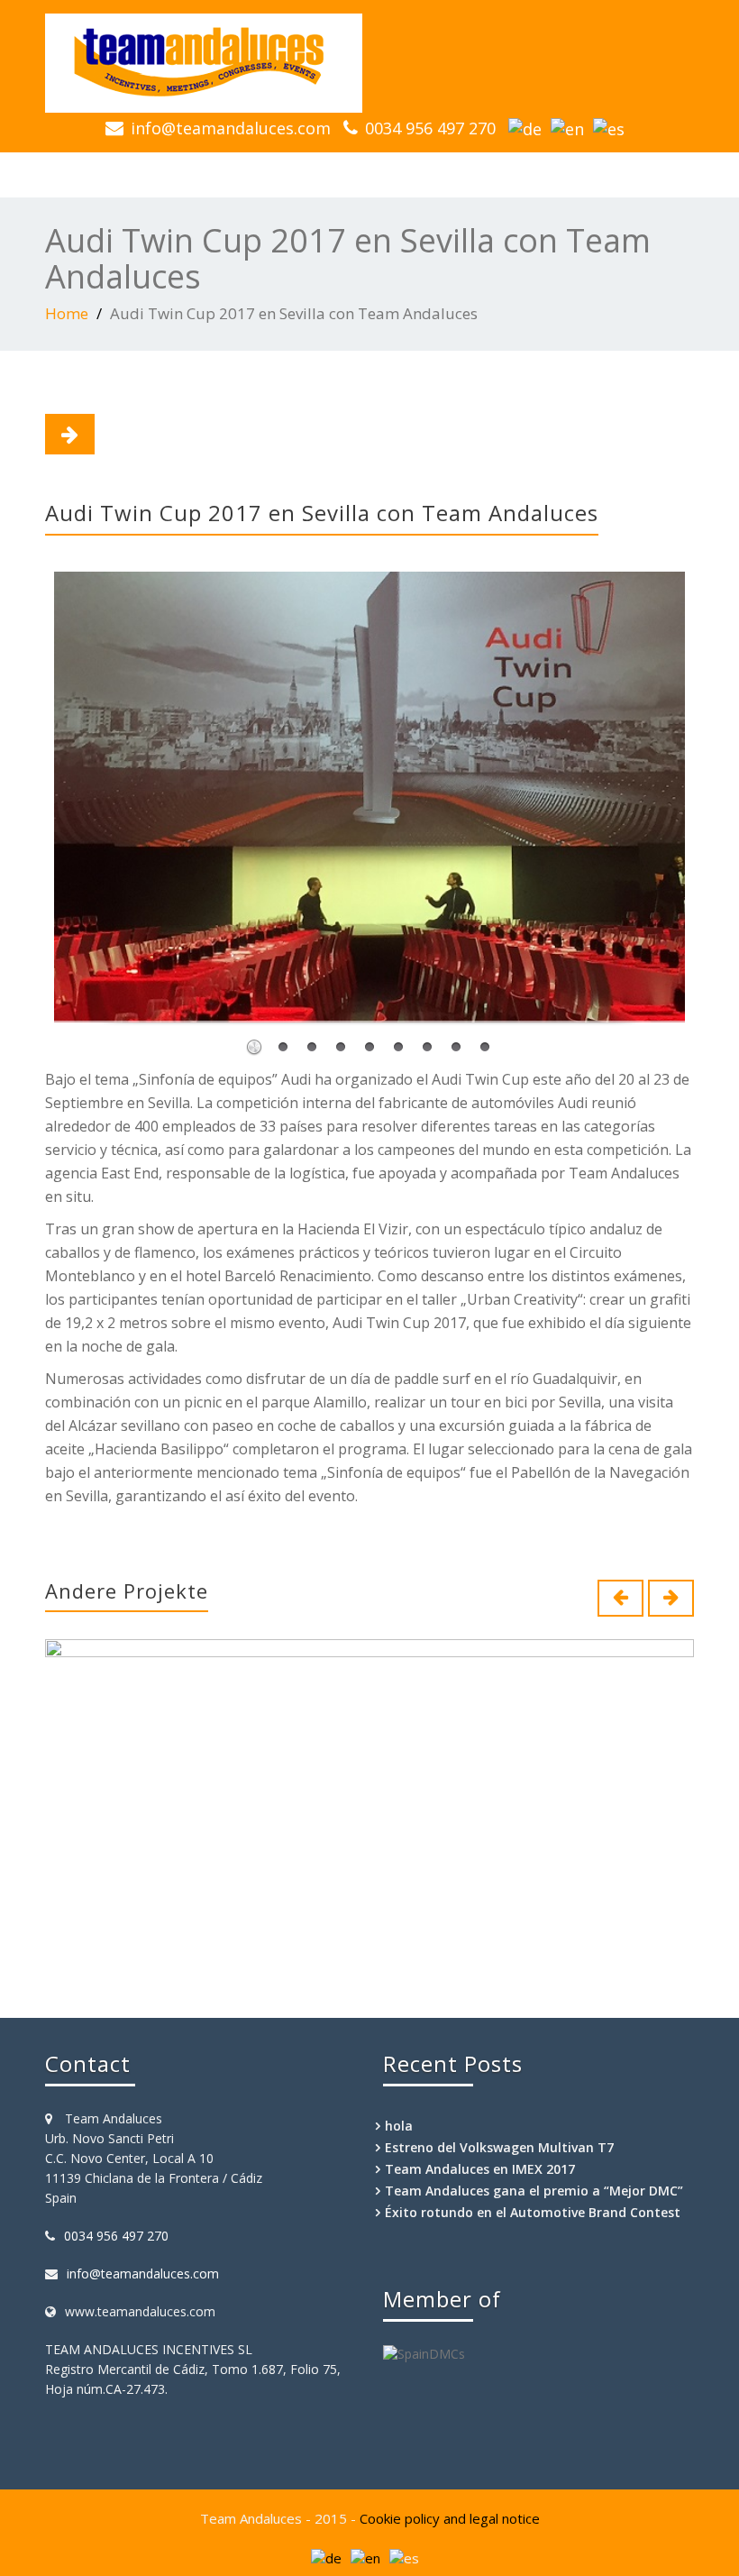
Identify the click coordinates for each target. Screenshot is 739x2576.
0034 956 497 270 (430, 128)
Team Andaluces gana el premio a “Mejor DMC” (534, 2191)
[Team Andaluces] (369, 63)
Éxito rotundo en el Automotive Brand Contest (533, 2212)
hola (399, 2126)
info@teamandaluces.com (231, 128)
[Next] (70, 434)
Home (67, 313)
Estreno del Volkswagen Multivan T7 (499, 2147)
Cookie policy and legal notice (450, 2518)
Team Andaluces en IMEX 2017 (480, 2169)
